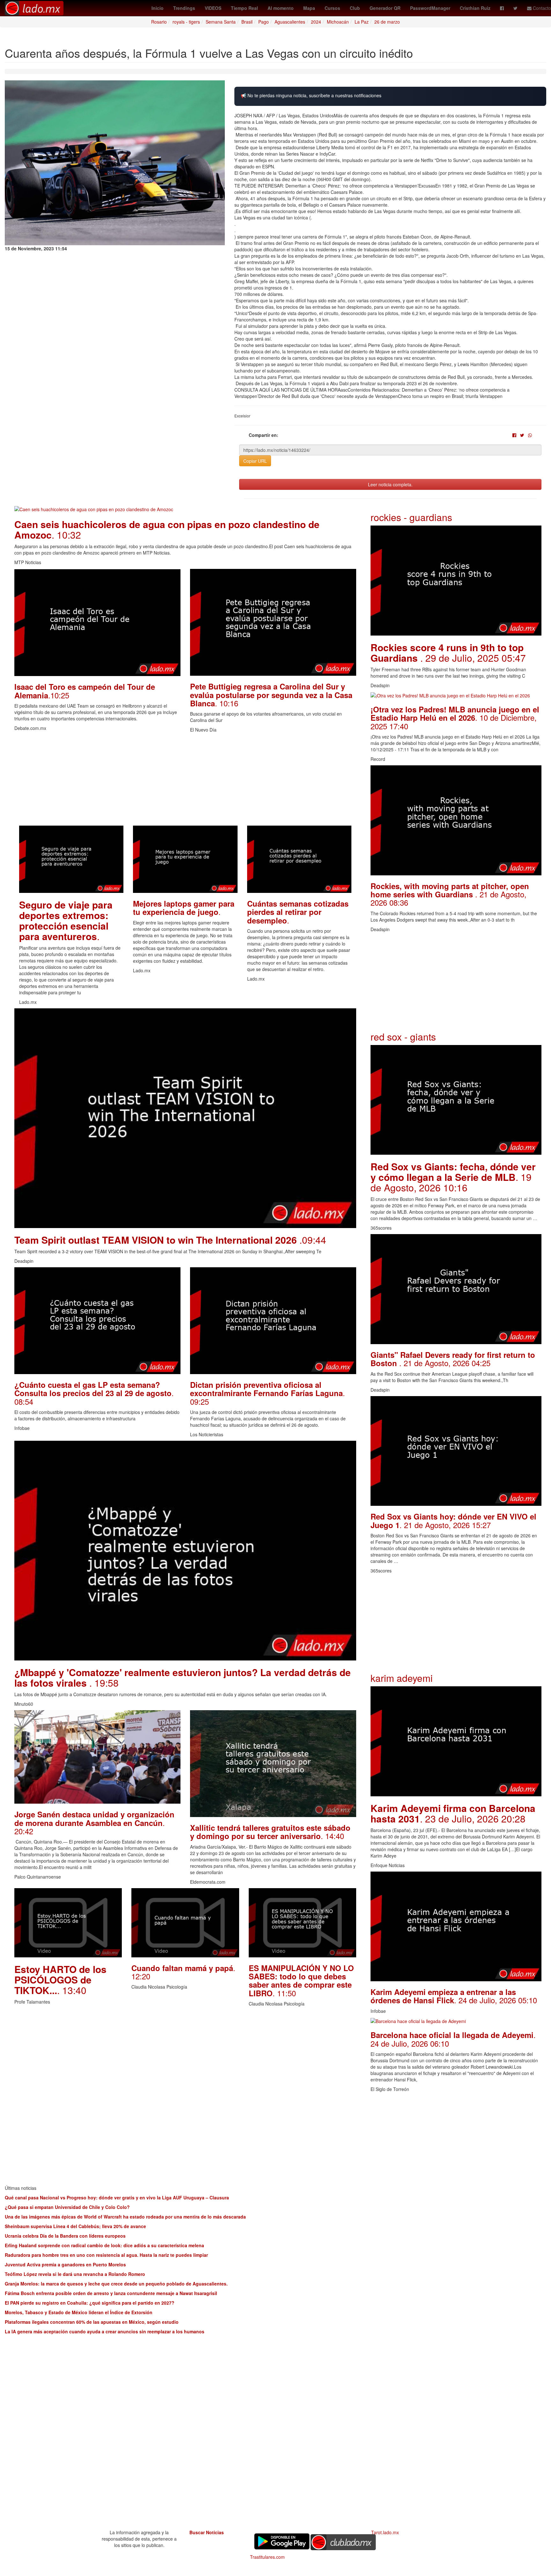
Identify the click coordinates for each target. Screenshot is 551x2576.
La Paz (362, 22)
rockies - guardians (411, 517)
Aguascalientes (290, 22)
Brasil (247, 22)
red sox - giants (403, 1037)
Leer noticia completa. (390, 484)
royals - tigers (186, 22)
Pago (264, 22)
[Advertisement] (185, 781)
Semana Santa (221, 22)
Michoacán (338, 22)
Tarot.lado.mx (385, 2532)
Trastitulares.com (267, 2557)
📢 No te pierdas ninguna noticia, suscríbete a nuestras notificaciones (311, 96)
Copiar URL (255, 461)
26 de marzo (387, 22)
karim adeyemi (402, 1678)
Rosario (159, 22)
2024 (316, 22)
